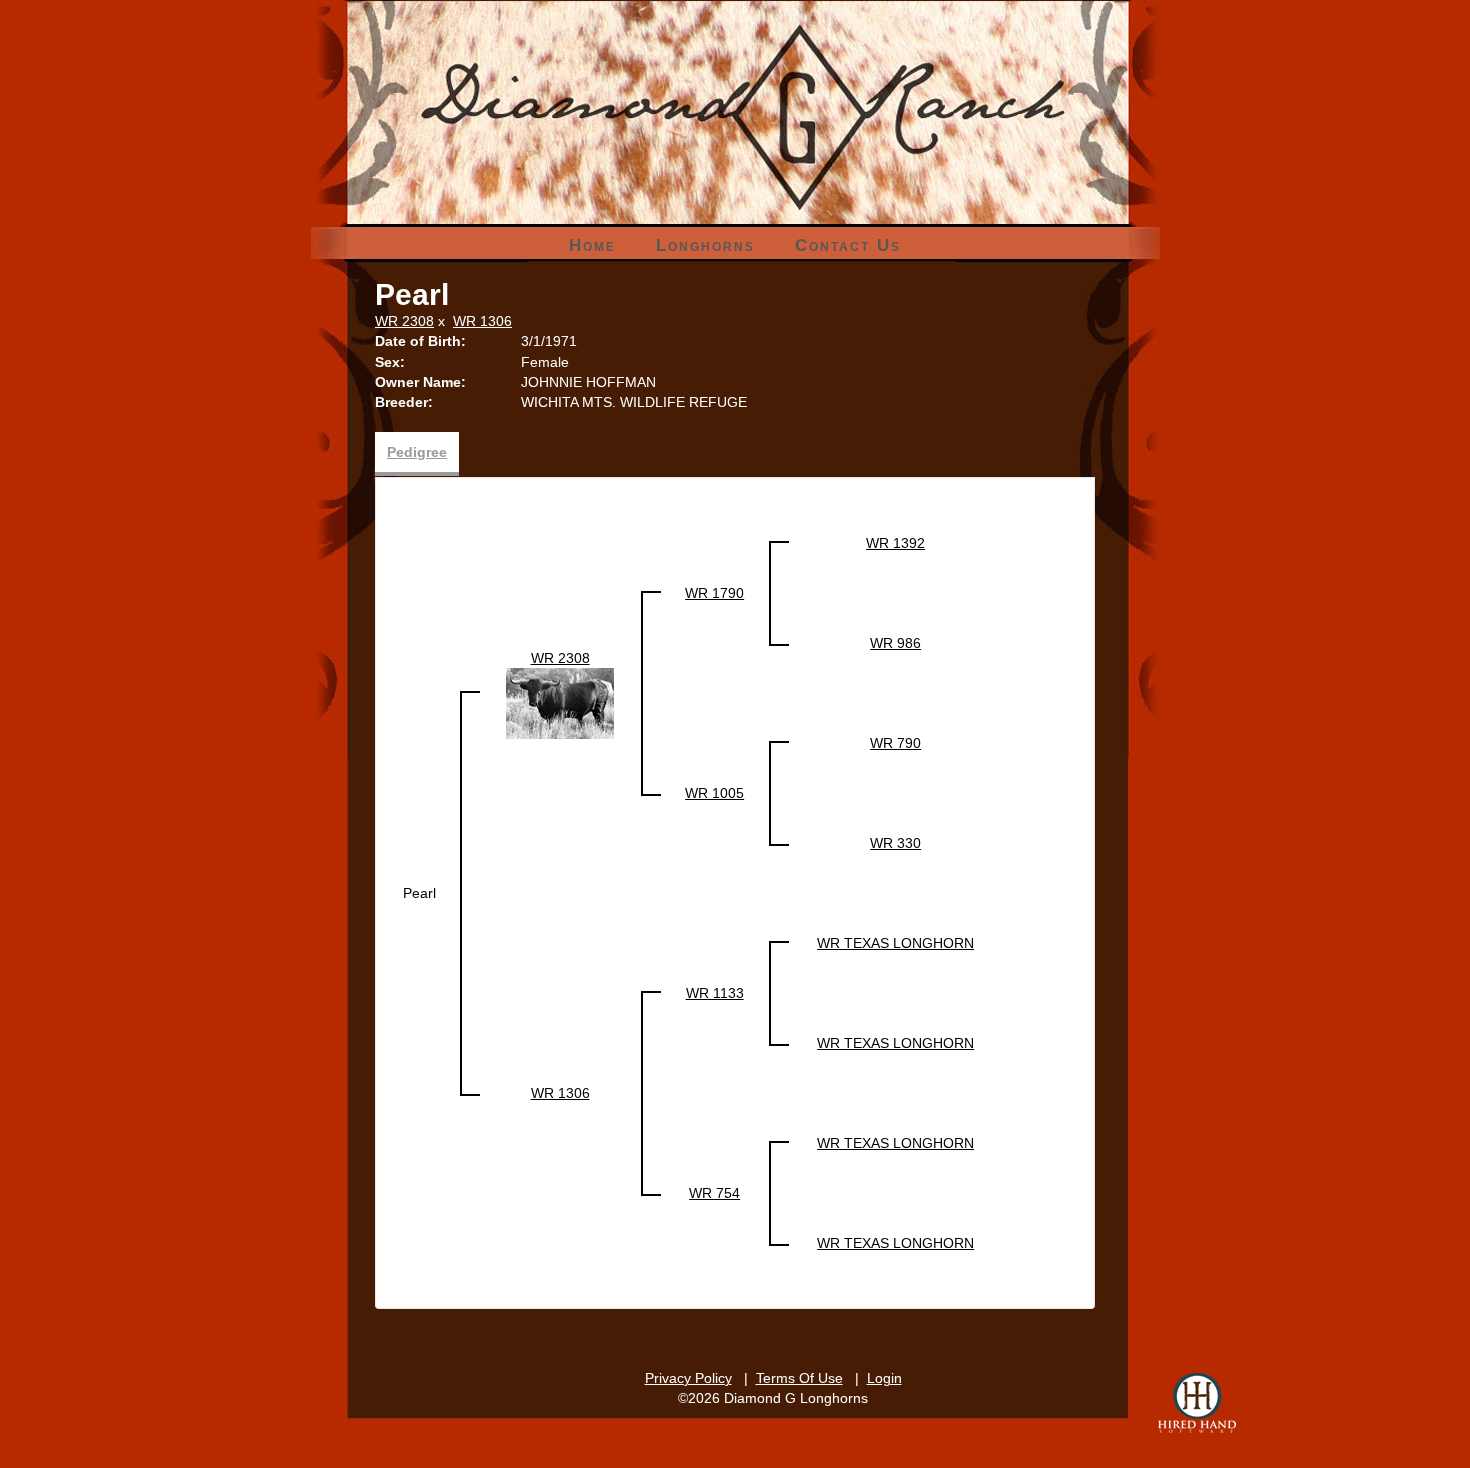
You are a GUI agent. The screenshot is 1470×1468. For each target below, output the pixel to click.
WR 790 (895, 743)
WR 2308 (404, 321)
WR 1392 (895, 543)
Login (884, 1378)
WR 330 (895, 843)
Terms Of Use (799, 1378)
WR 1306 (482, 321)
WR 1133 (715, 993)
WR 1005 (714, 793)
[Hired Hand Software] (1197, 1403)
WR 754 (714, 1193)
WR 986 (895, 643)
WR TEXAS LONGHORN (895, 943)
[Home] (735, 69)
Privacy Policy (688, 1378)
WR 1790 (714, 593)
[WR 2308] (560, 702)
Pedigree (417, 452)
